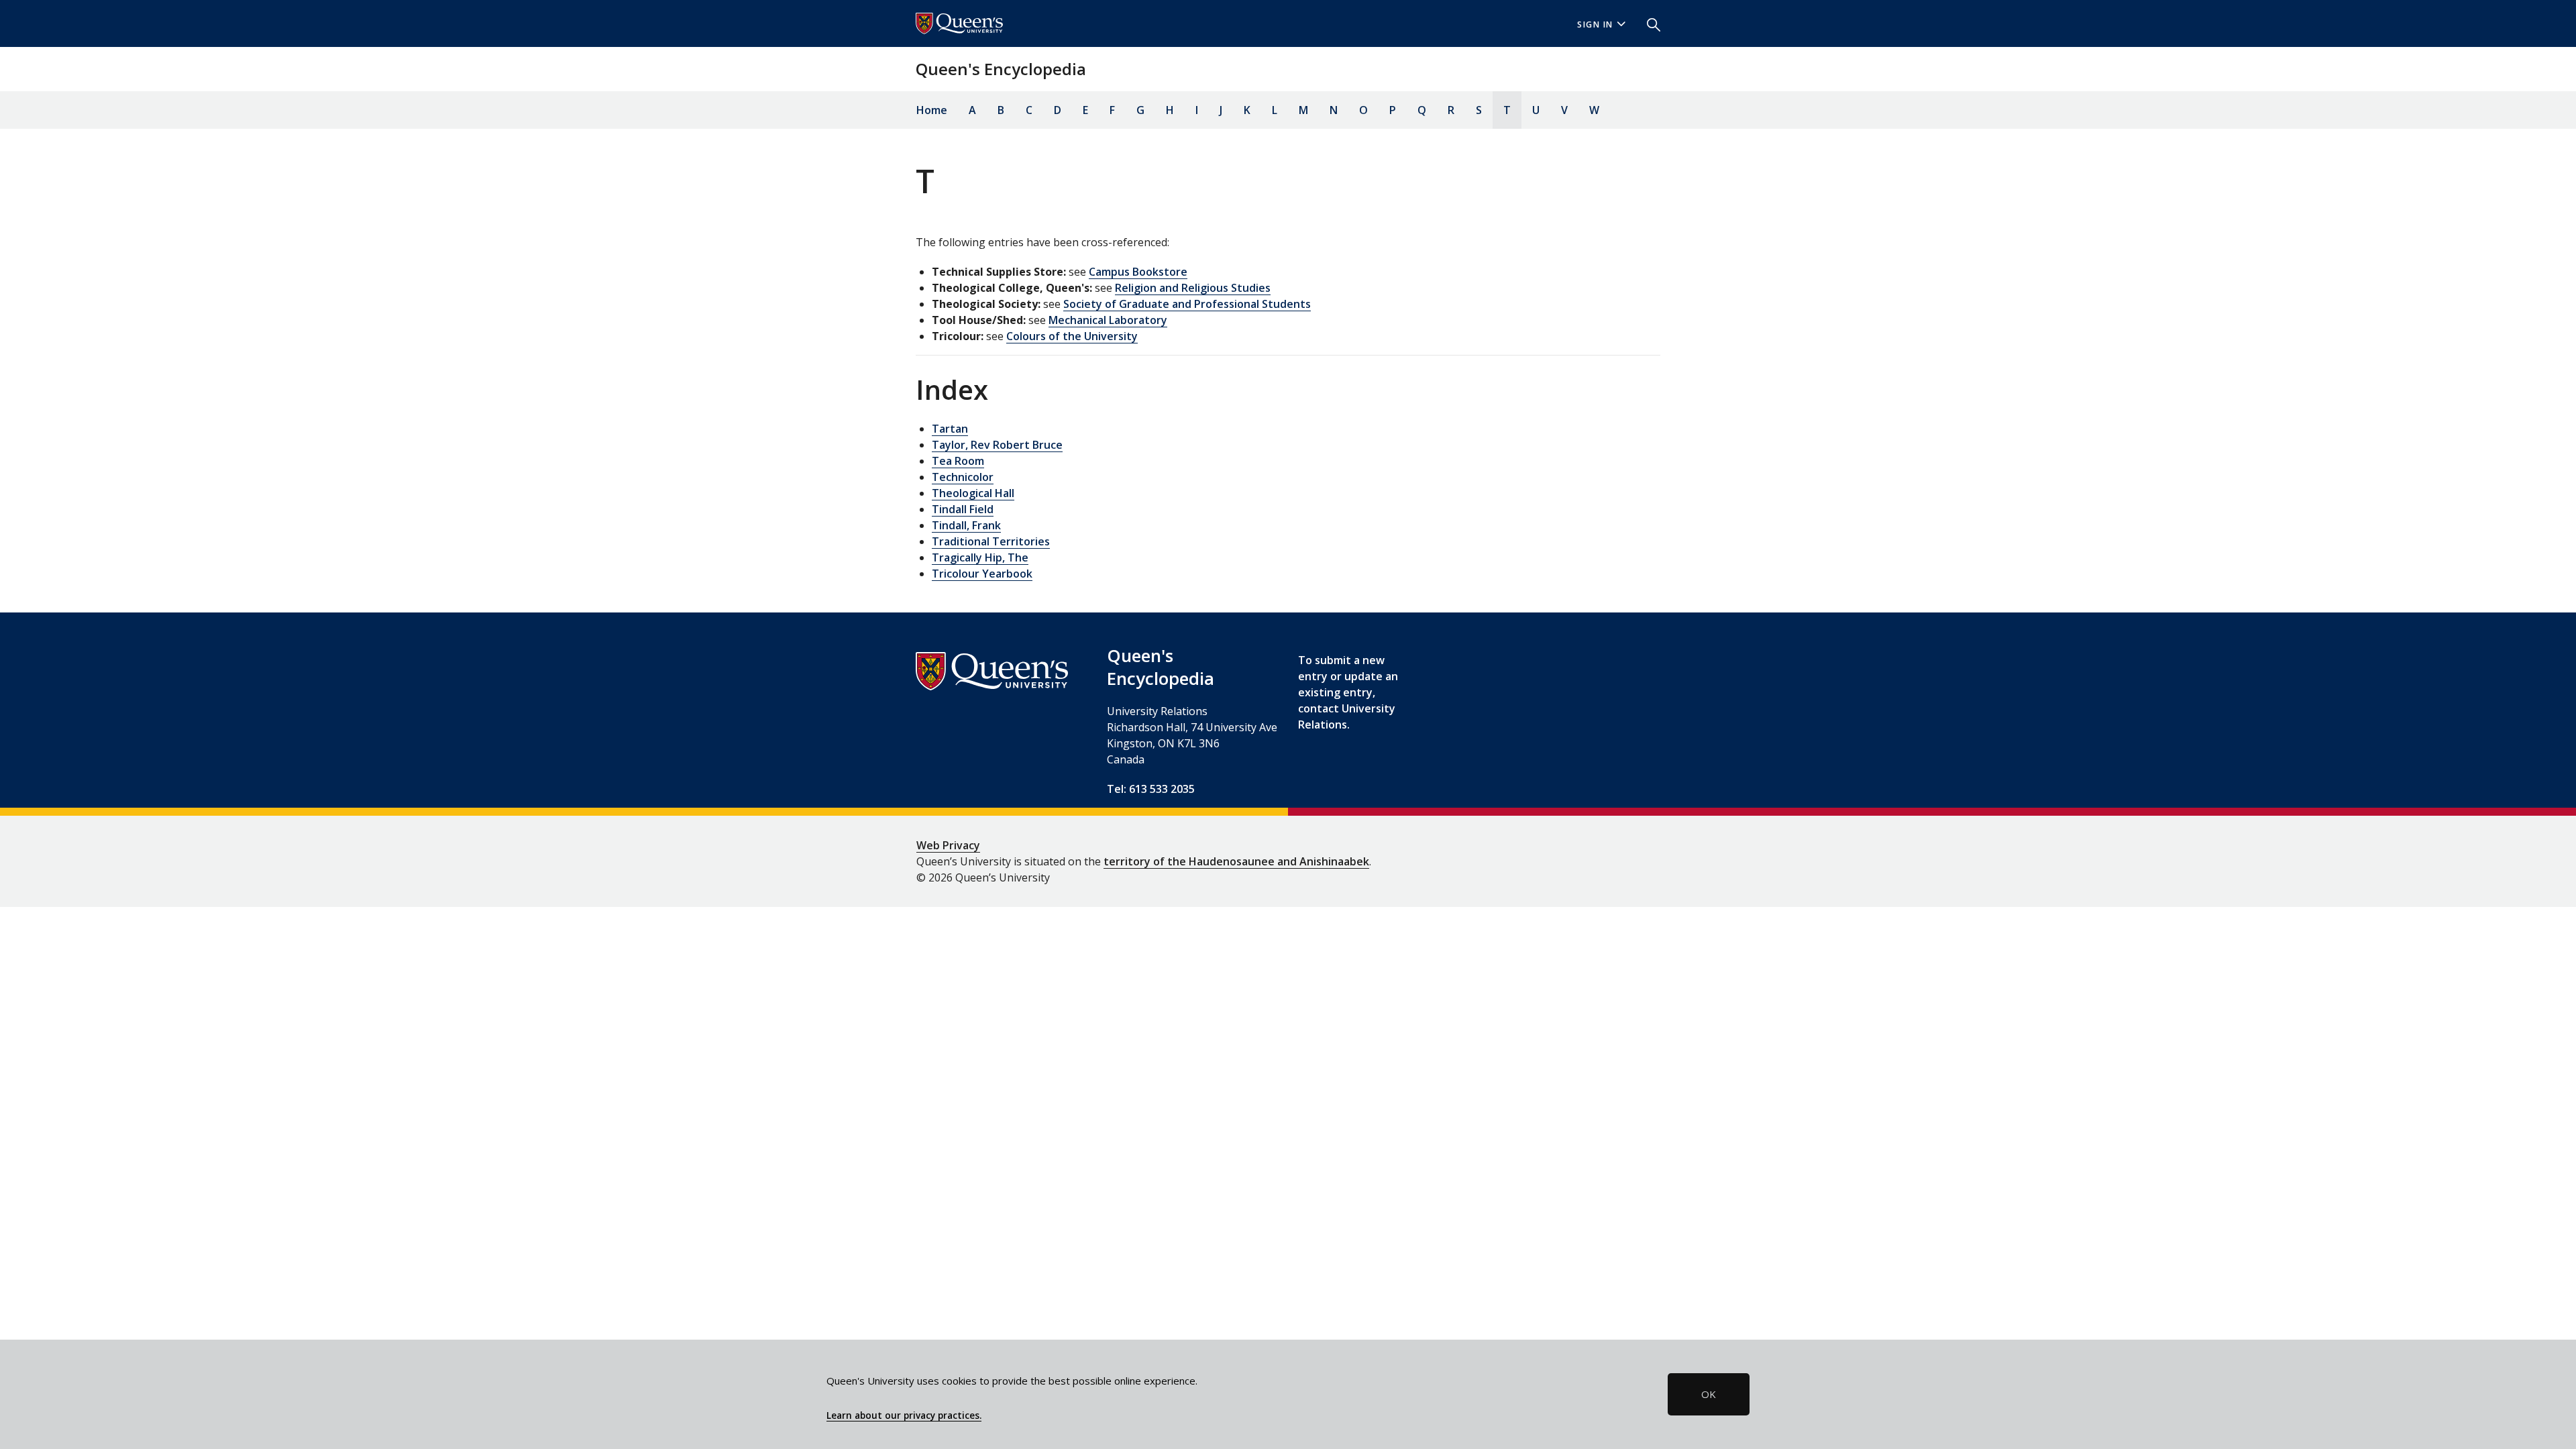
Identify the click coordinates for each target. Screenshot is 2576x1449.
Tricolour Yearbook (982, 574)
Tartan (950, 429)
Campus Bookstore (1138, 272)
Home (932, 110)
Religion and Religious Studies (1193, 288)
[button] (1648, 23)
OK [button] (1709, 1394)
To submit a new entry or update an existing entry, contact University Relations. (1348, 692)
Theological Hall (973, 493)
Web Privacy (948, 845)
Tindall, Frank (966, 525)
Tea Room (958, 461)
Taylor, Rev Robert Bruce (997, 445)
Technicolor (963, 477)
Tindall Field (963, 509)
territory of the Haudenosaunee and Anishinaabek (1236, 861)
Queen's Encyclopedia (1001, 69)
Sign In (1595, 24)
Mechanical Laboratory (1108, 320)
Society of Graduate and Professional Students (1187, 304)
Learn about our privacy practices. (904, 1415)
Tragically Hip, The (980, 557)
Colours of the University (1072, 336)
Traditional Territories (991, 541)
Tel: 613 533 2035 (1151, 789)
